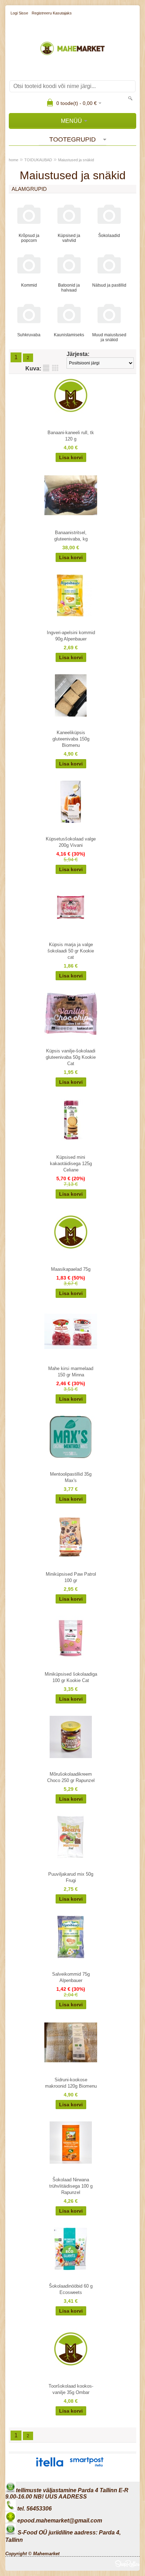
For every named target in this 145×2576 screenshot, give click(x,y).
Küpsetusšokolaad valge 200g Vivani (71, 842)
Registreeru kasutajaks (52, 13)
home (14, 160)
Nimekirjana (46, 368)
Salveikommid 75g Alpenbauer (71, 1977)
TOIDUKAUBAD (38, 160)
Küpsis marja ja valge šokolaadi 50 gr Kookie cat (71, 951)
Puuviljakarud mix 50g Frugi (71, 1877)
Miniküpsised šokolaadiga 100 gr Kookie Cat (71, 1677)
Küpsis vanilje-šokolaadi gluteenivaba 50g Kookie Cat (71, 1057)
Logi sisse (19, 13)
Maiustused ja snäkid (76, 160)
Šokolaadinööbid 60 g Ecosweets (71, 2289)
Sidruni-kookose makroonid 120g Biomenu (71, 2083)
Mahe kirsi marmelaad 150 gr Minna (71, 1372)
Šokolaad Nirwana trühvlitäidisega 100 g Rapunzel (71, 2186)
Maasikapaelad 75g (71, 1269)
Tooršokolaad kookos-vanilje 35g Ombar (71, 2389)
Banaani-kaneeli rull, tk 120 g (71, 436)
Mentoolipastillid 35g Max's (71, 1477)
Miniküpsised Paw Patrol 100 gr (71, 1577)
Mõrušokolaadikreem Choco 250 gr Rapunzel (71, 1777)
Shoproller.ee (127, 2564)
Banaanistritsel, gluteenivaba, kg (71, 536)
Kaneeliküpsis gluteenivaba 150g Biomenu (71, 739)
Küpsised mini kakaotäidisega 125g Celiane (71, 1164)
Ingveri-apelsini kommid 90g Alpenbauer (71, 636)
